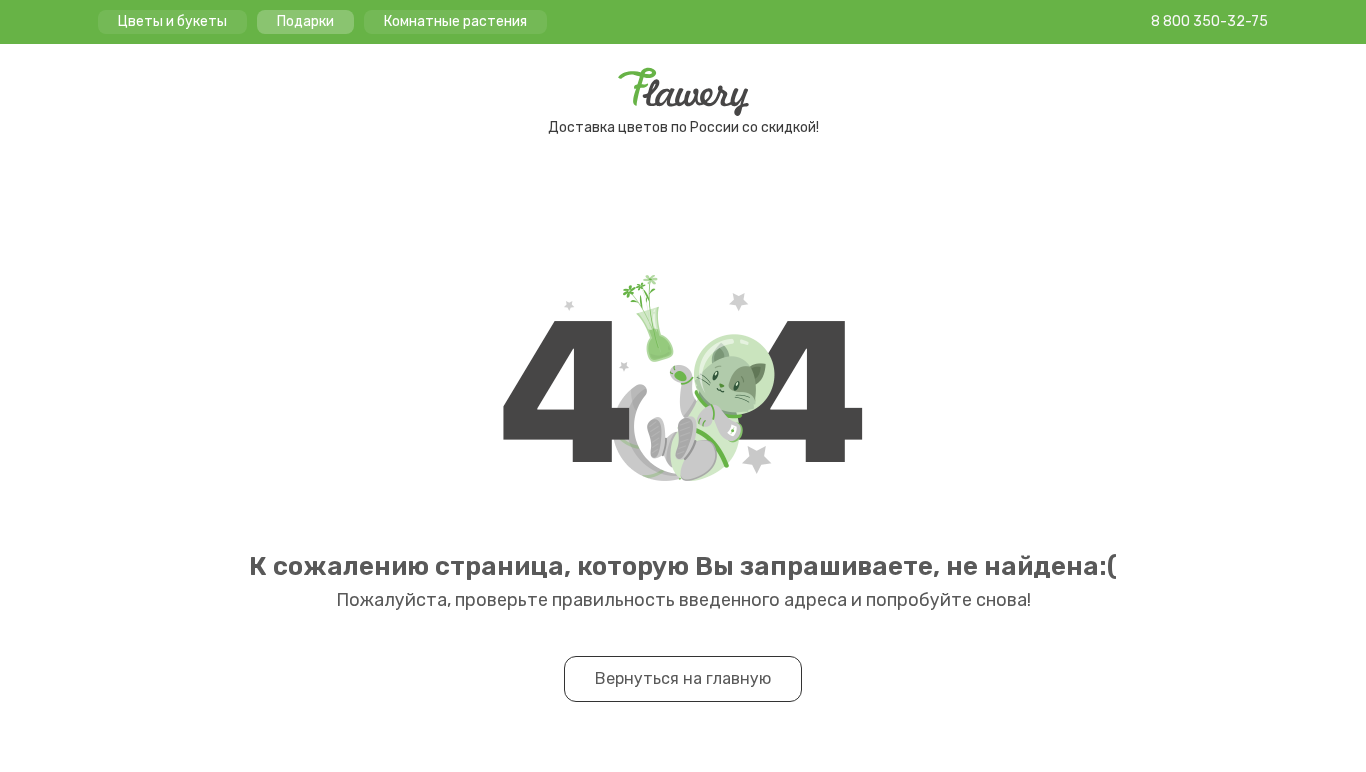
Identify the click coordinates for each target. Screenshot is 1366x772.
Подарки (305, 21)
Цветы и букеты (172, 21)
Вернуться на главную (683, 678)
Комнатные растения (455, 21)
